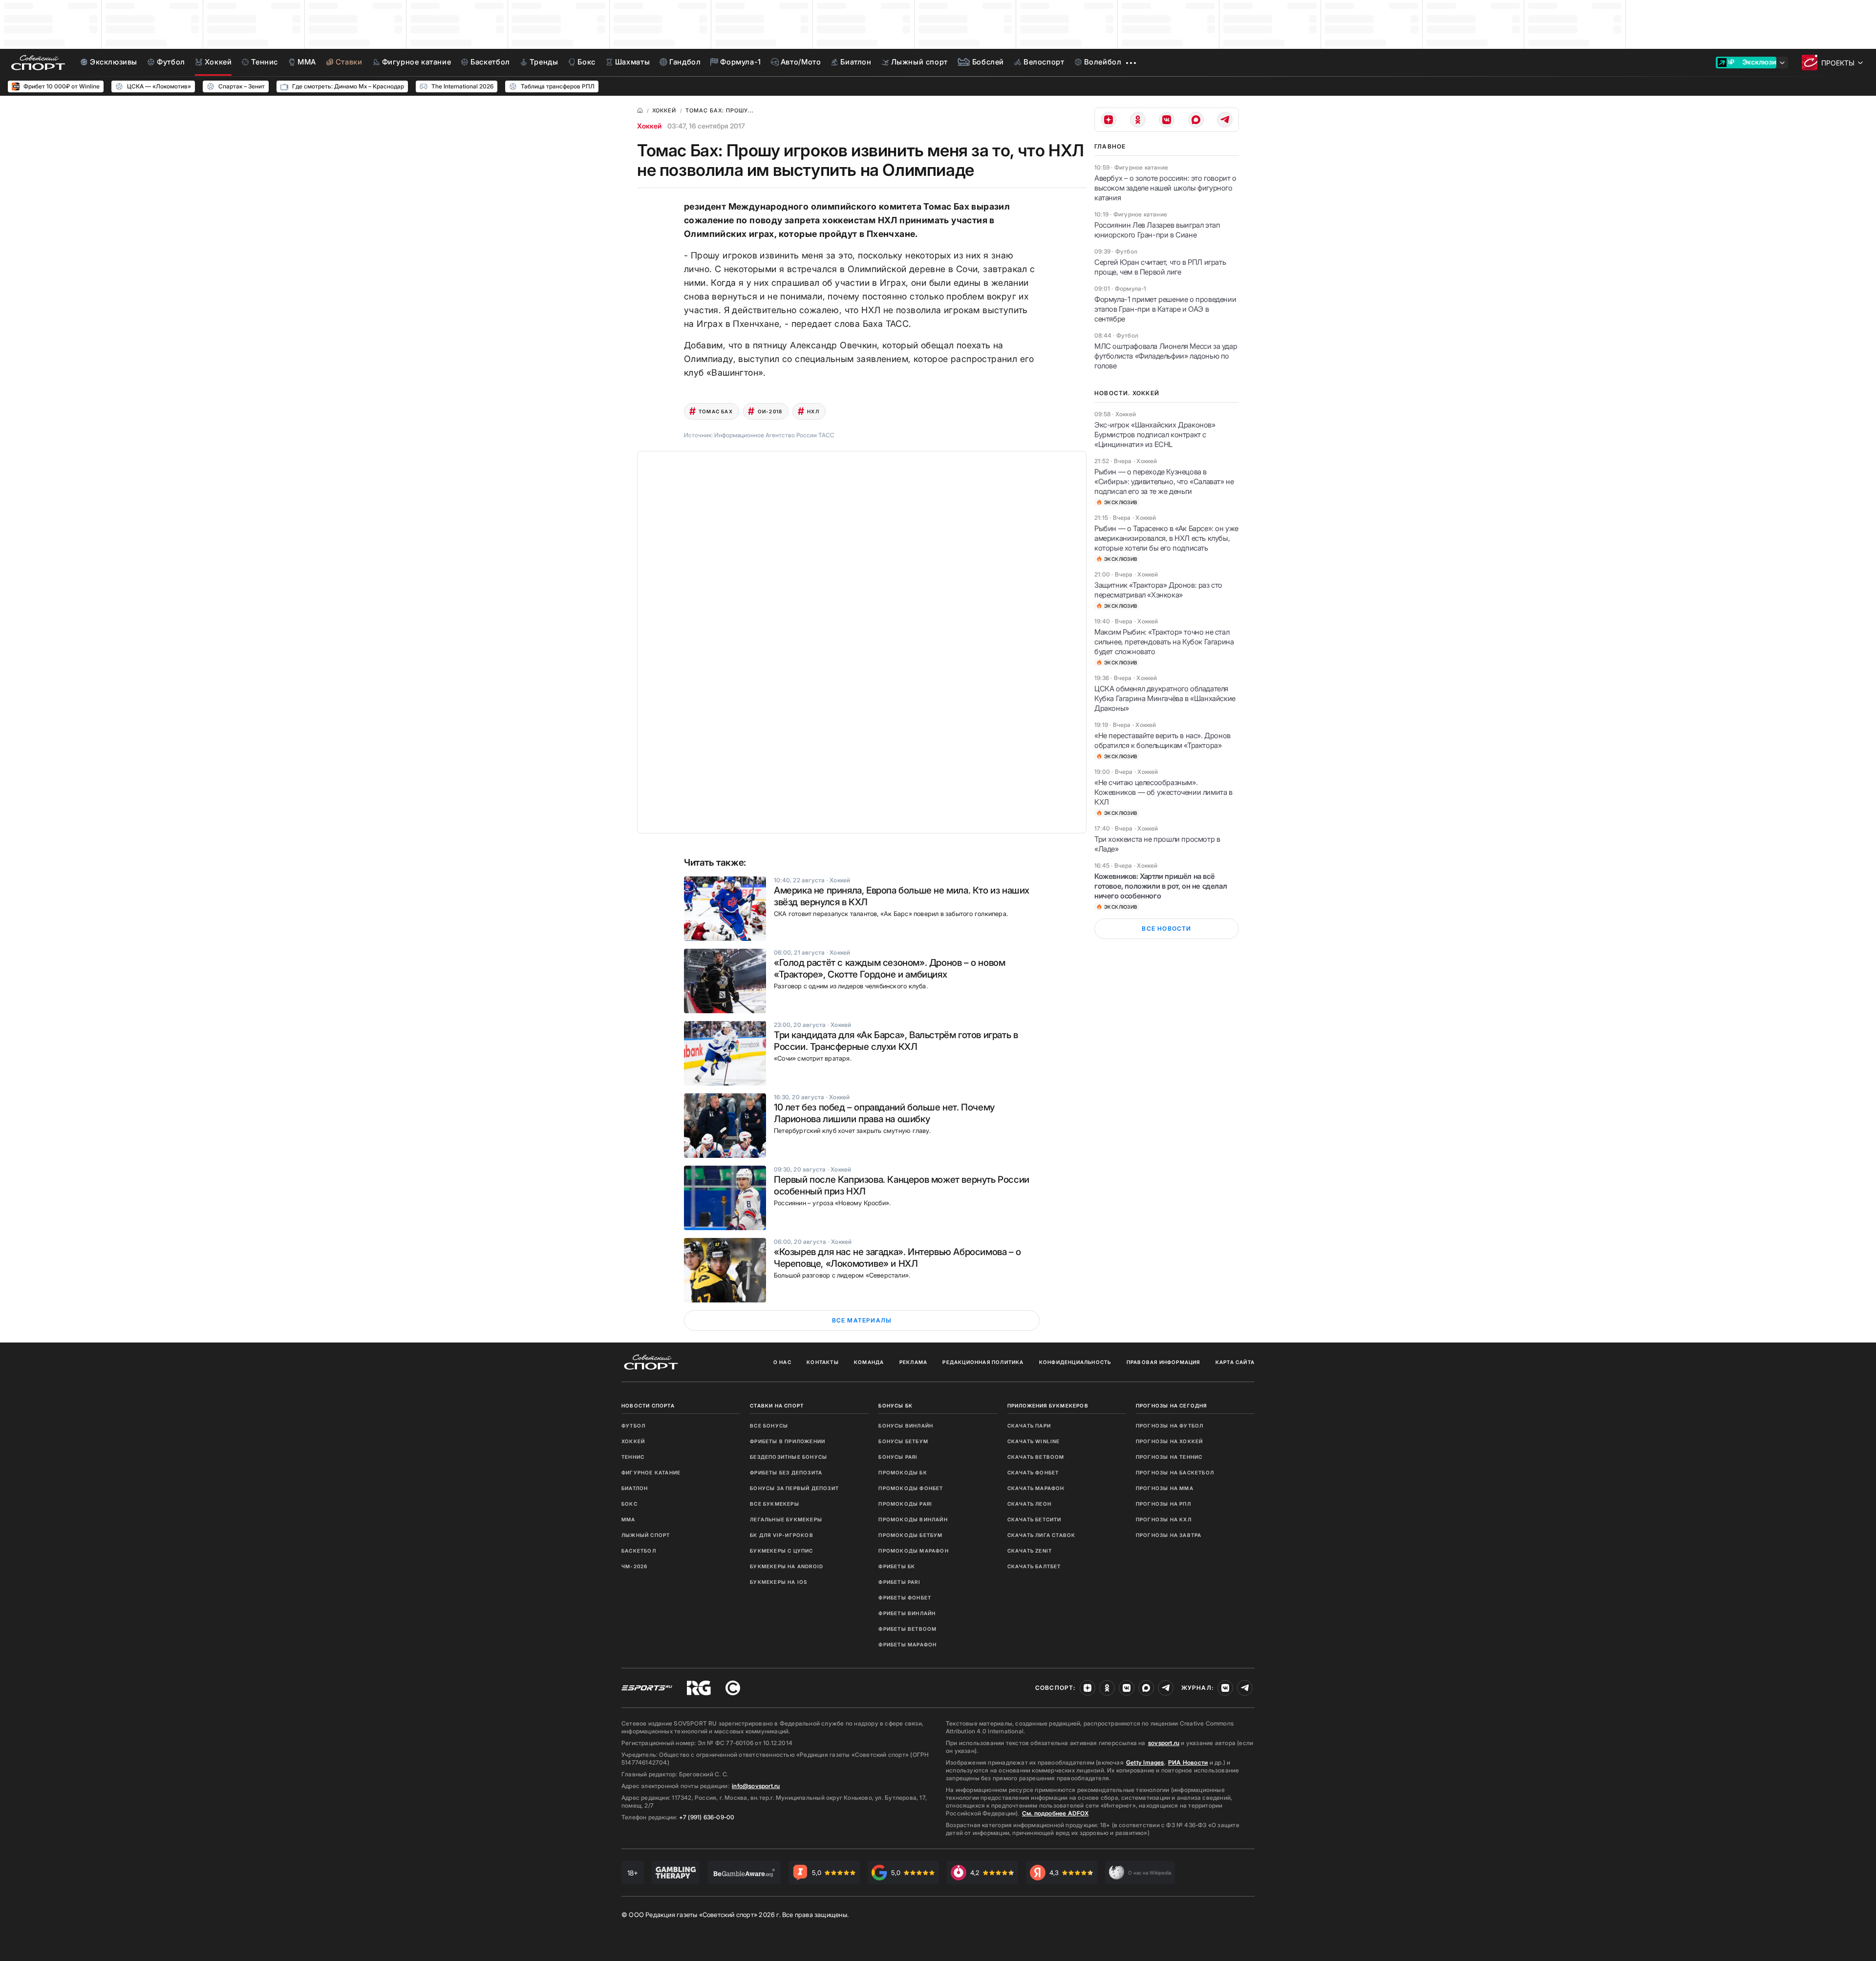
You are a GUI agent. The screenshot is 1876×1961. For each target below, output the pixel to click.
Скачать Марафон (1036, 1488)
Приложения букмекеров (1048, 1406)
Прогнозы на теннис (1169, 1457)
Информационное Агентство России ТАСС (774, 435)
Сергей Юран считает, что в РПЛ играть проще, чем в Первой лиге (1160, 267)
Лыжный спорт (646, 1535)
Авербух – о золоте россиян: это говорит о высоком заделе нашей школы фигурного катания (1165, 188)
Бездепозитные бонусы (789, 1457)
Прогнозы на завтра (1169, 1535)
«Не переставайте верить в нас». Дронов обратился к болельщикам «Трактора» (1162, 740)
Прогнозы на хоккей (1170, 1441)
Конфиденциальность (1075, 1362)
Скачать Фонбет (1033, 1472)
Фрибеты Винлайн (907, 1613)
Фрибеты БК (897, 1566)
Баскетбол (639, 1551)
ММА (629, 1519)
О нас (782, 1362)
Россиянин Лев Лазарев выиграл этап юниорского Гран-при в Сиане (1157, 230)
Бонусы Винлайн (906, 1426)
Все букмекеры (775, 1504)
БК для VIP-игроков (782, 1535)
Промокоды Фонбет (911, 1488)
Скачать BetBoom (1036, 1457)
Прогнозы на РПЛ (1163, 1504)
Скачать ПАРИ (1029, 1426)
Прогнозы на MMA (1165, 1488)
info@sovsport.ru (756, 1786)
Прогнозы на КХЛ (1164, 1519)
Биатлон (635, 1488)
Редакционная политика (983, 1362)
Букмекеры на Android (787, 1566)
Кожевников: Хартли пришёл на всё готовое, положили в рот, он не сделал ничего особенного (1161, 886)
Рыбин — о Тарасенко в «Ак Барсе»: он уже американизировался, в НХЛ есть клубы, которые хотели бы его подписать (1166, 538)
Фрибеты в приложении (788, 1441)
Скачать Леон (1029, 1504)
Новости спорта (648, 1406)
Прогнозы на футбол (1170, 1426)
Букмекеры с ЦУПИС (781, 1551)
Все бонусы (769, 1426)
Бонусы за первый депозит (794, 1488)
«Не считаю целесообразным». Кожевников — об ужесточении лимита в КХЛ (1163, 792)
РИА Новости (1188, 1762)
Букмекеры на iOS (778, 1582)
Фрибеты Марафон (907, 1644)
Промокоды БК (903, 1472)
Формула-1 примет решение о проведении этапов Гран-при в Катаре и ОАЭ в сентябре (1165, 309)
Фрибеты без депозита (786, 1472)
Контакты (823, 1362)
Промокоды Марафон (913, 1551)
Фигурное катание (651, 1472)
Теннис (633, 1457)
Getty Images (1145, 1762)
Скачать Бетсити (1034, 1519)
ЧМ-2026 (634, 1566)
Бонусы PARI (898, 1457)
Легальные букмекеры (786, 1519)
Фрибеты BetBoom (907, 1629)
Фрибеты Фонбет (905, 1598)
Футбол (633, 1426)
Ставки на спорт (777, 1406)
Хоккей (649, 126)
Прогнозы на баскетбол (1175, 1472)
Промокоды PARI (905, 1504)
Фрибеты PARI (899, 1582)
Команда (869, 1362)
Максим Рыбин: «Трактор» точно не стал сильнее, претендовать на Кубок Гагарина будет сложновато (1164, 642)
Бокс (629, 1504)
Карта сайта (1235, 1362)
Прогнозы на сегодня (1172, 1406)
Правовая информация (1163, 1362)
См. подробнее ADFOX (1055, 1813)
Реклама (913, 1362)
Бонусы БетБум (903, 1441)
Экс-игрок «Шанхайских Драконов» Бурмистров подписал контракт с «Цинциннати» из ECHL (1155, 435)
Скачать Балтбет (1034, 1566)
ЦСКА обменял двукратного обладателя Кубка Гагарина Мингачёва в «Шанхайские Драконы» (1165, 698)
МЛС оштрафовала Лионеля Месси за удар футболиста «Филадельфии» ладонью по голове (1166, 356)
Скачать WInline (1034, 1441)
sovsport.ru (1164, 1743)
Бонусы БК (895, 1406)
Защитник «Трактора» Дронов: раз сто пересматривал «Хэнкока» (1158, 590)
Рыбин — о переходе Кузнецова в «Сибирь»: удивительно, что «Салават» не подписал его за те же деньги (1164, 481)
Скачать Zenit (1030, 1551)
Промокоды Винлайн (913, 1519)
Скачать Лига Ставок (1042, 1535)
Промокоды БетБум (910, 1535)
